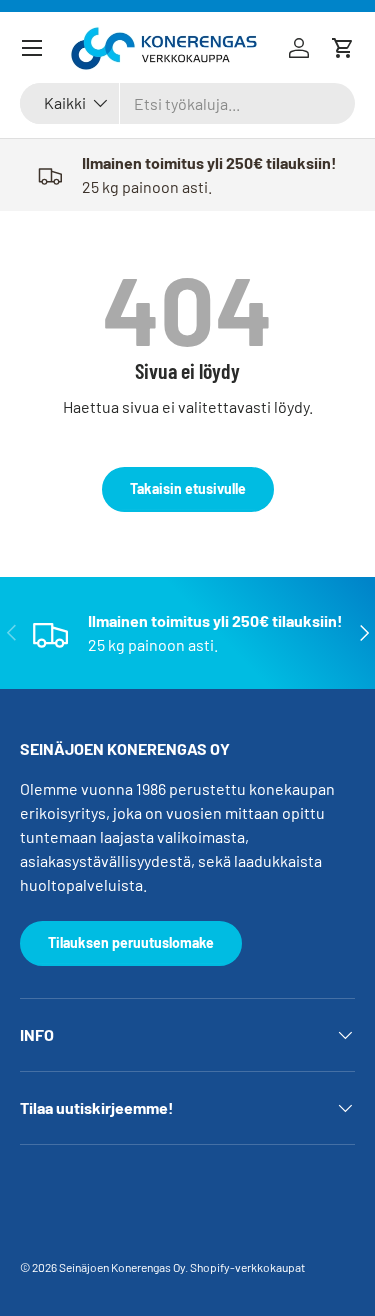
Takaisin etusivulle (188, 488)
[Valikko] (32, 48)
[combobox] (187, 103)
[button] (343, 48)
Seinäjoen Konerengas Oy (122, 1267)
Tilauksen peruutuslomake (131, 942)
